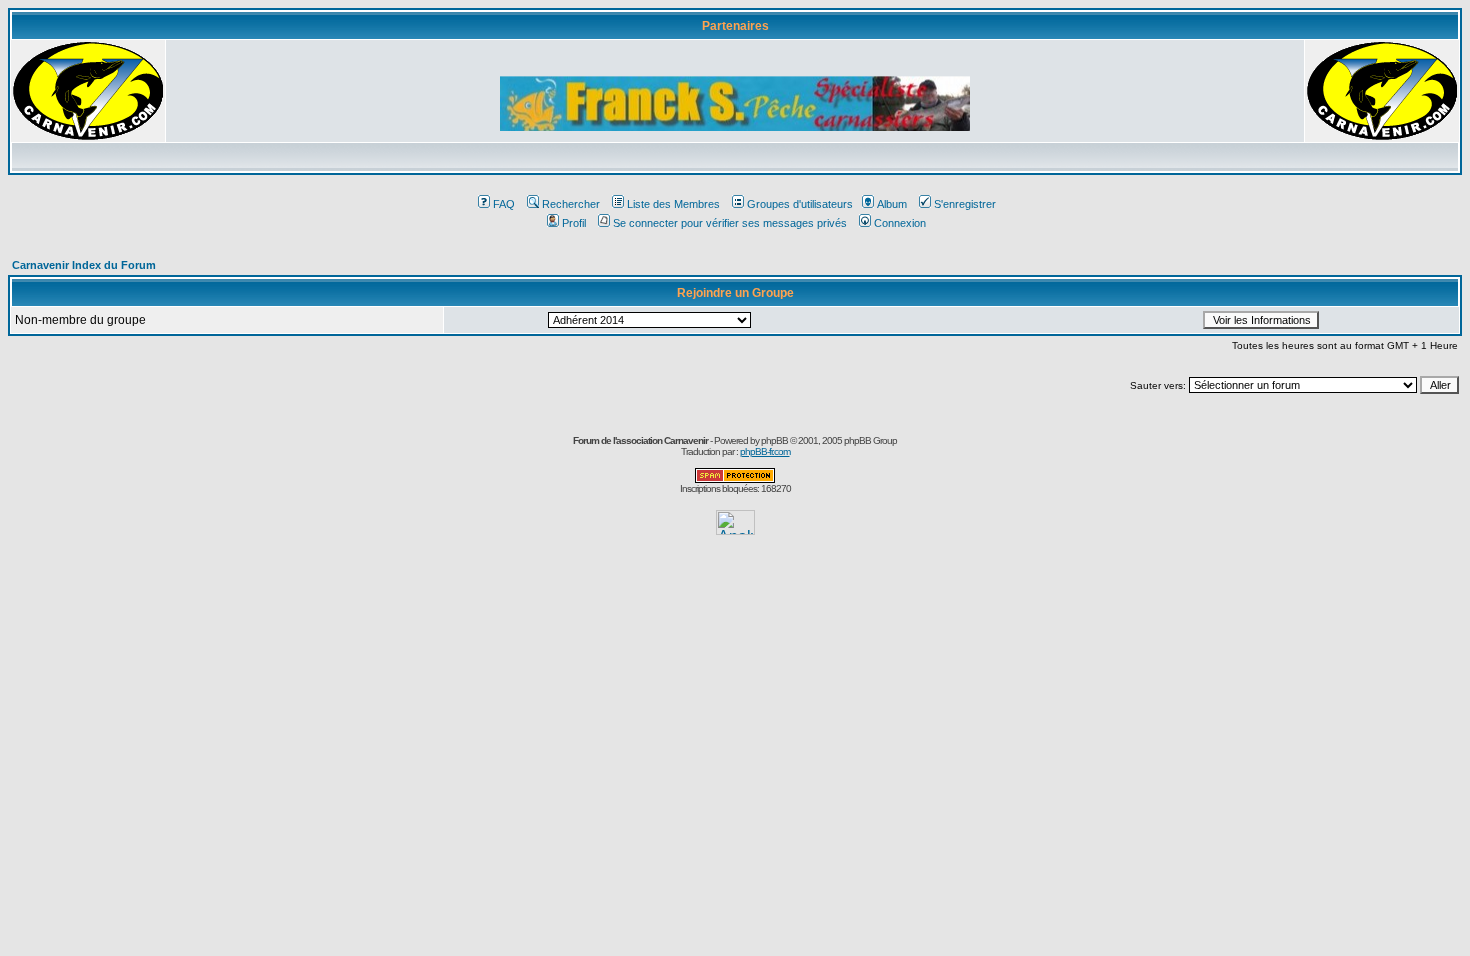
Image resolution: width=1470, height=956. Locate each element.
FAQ (504, 204)
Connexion (900, 223)
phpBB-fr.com (765, 451)
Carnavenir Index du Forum (84, 265)
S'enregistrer (965, 204)
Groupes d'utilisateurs (800, 204)
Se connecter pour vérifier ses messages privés (730, 223)
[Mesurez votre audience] (735, 529)
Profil (574, 223)
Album (892, 204)
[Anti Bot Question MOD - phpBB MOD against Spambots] (735, 479)
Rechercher (571, 204)
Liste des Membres (673, 204)
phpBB (774, 440)
